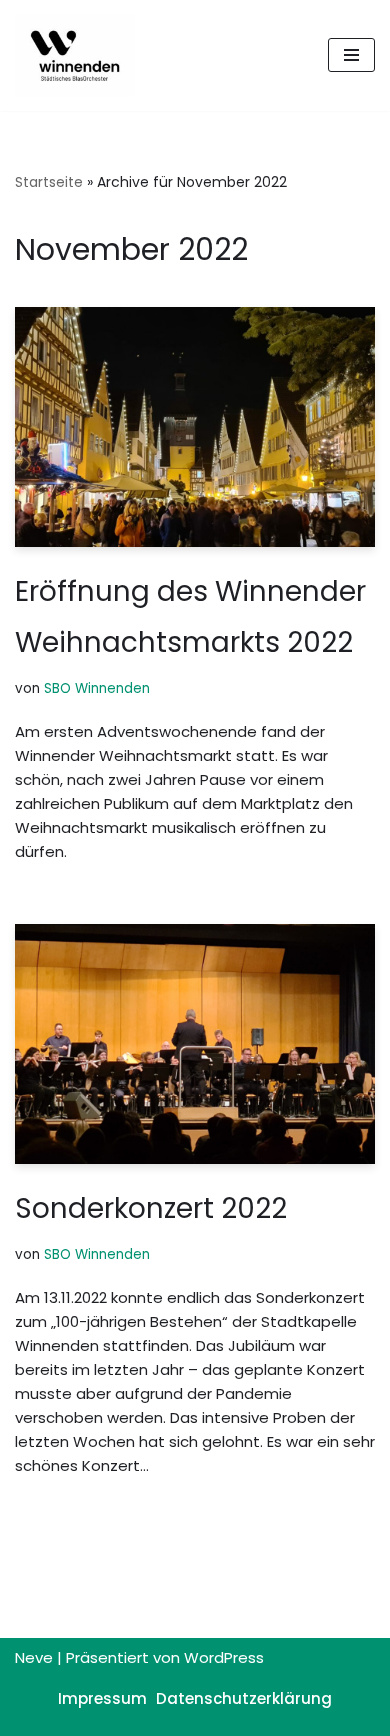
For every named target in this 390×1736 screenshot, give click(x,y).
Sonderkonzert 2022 (151, 1208)
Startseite (49, 182)
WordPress (224, 1657)
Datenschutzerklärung (244, 1698)
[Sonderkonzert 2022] (195, 1044)
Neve (34, 1657)
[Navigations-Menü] (351, 55)
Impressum (102, 1698)
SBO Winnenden (97, 688)
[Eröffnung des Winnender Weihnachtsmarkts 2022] (195, 427)
